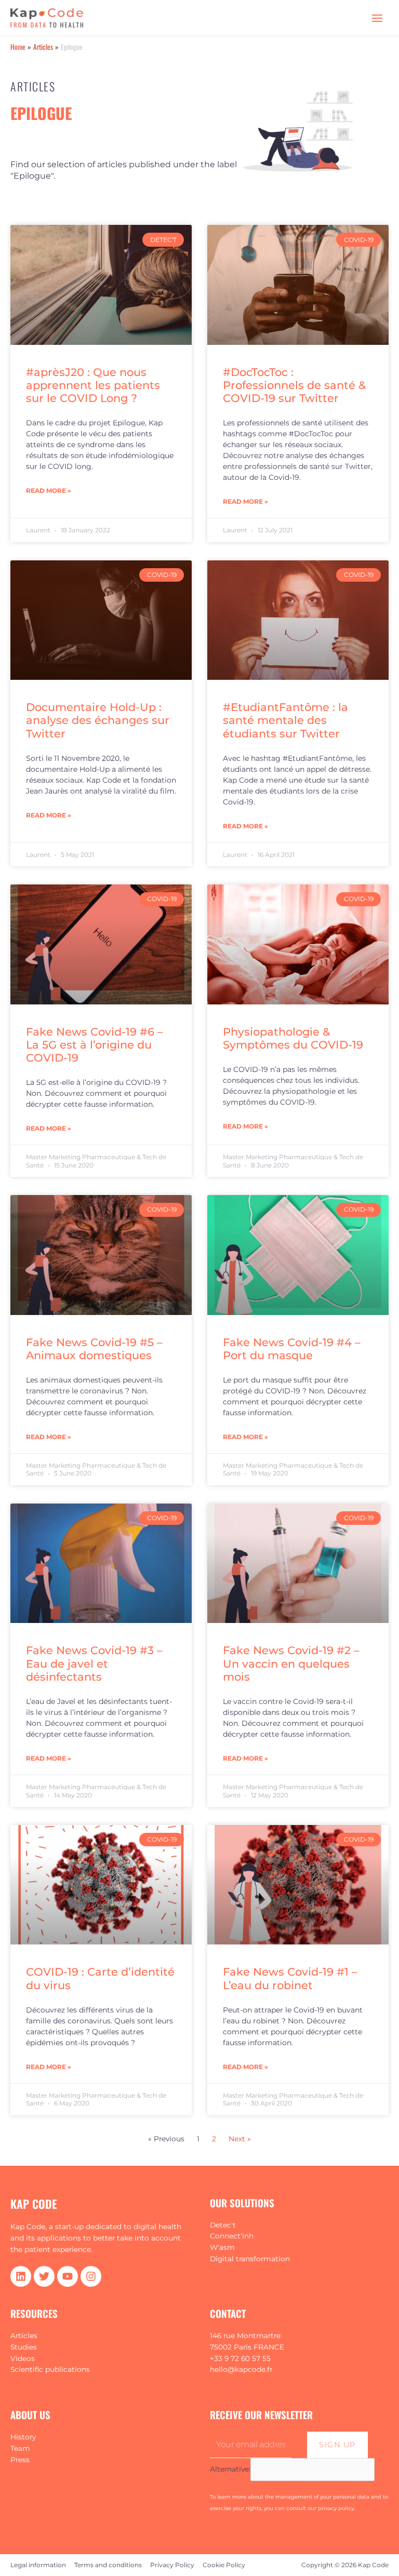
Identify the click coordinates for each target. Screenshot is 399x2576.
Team (20, 2448)
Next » (240, 2139)
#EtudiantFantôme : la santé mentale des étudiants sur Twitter (285, 720)
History (23, 2437)
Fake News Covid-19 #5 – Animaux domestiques (94, 1349)
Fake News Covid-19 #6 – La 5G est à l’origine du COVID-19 (95, 1045)
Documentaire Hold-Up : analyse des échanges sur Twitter (98, 720)
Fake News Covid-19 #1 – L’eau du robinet (290, 1978)
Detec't (223, 2225)
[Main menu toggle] (377, 18)
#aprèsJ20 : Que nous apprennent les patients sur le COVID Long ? (93, 385)
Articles (24, 2336)
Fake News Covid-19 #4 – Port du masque (292, 1349)
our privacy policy (331, 2508)
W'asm (222, 2247)
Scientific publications (50, 2369)
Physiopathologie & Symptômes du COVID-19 (293, 1038)
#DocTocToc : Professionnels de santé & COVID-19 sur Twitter (294, 385)
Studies (24, 2347)
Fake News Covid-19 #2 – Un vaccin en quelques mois (291, 1663)
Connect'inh (232, 2236)
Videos (23, 2358)
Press (20, 2460)
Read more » (49, 491)
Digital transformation (250, 2259)
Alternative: (230, 2469)
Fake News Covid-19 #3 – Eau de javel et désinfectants (94, 1663)
